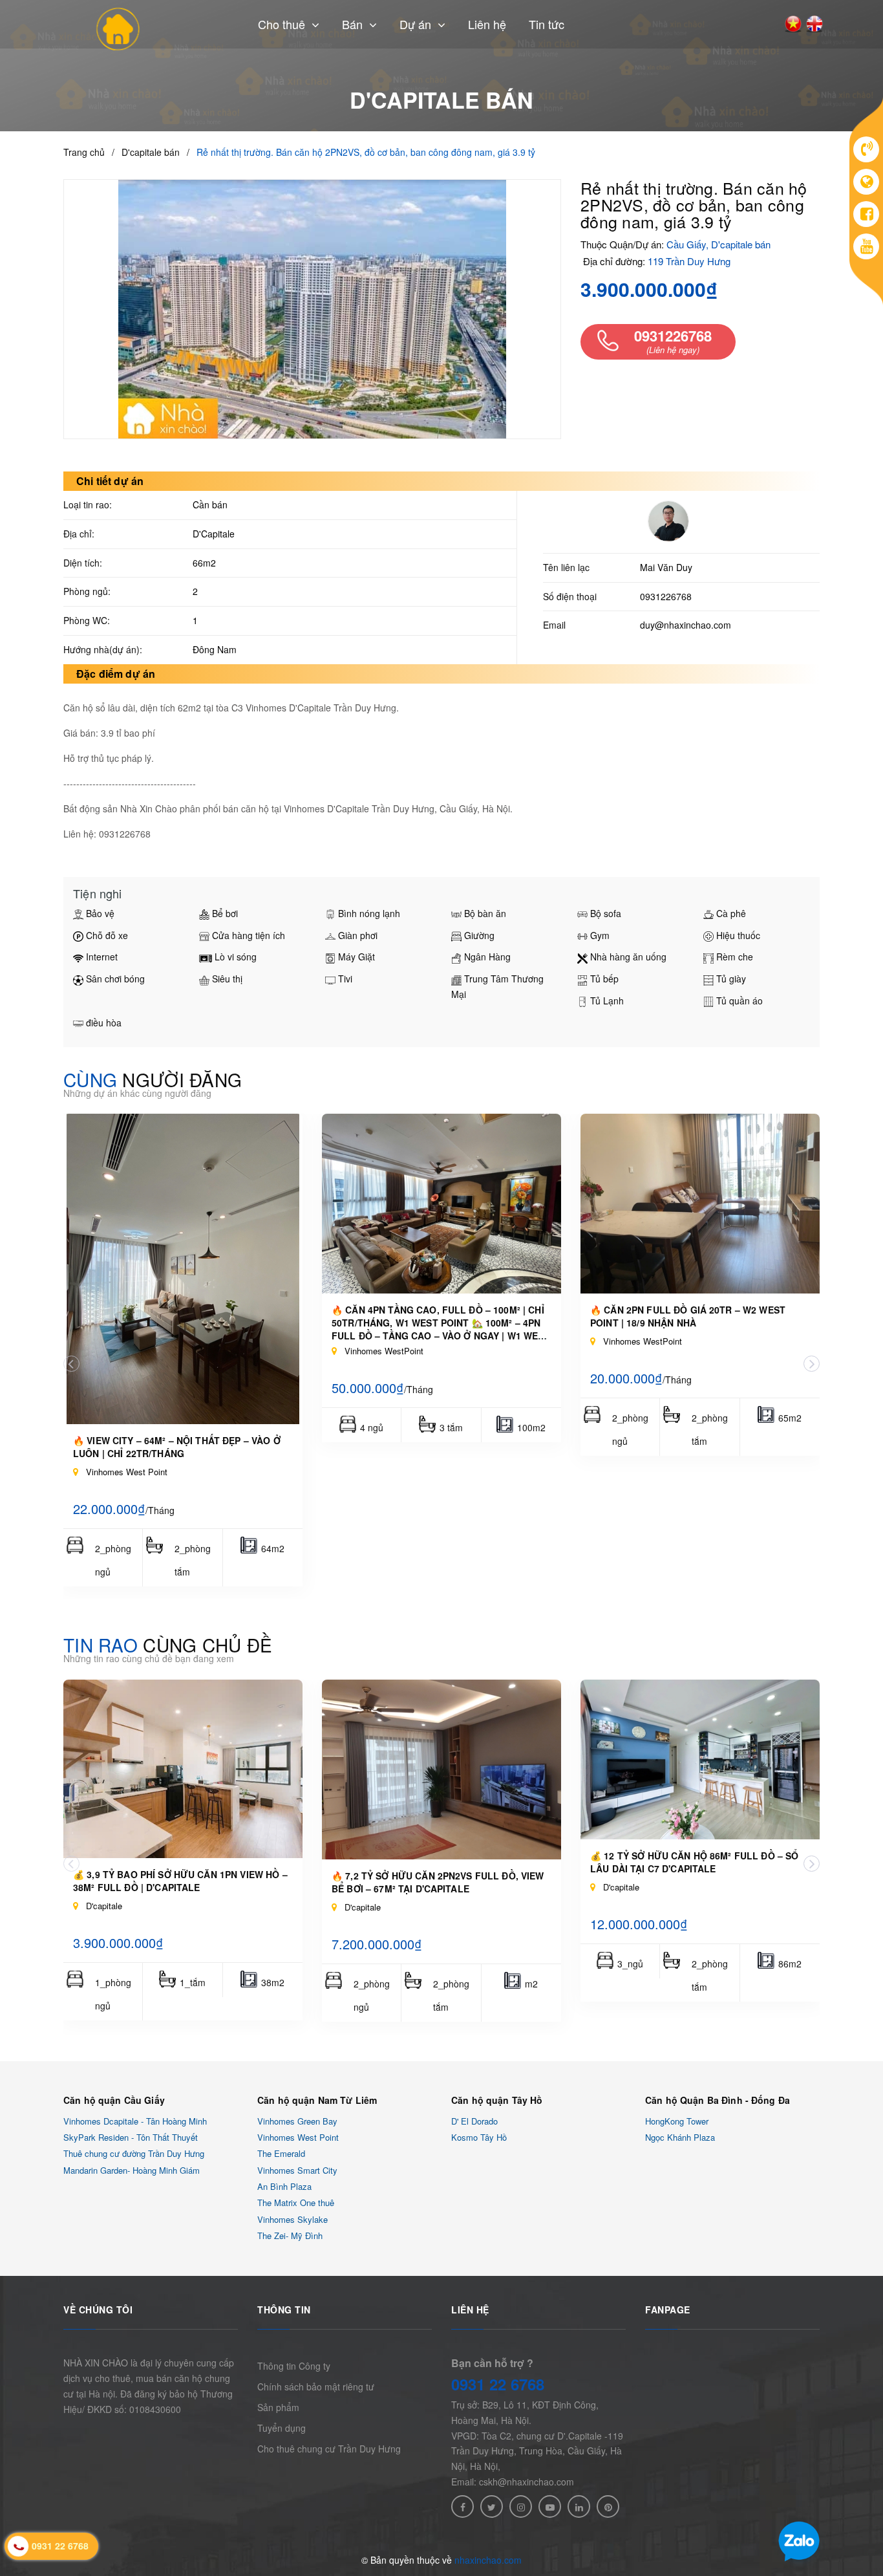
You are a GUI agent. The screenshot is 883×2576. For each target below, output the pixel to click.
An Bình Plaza (284, 2186)
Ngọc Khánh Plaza (680, 2137)
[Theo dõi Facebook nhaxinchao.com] (463, 2506)
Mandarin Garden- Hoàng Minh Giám (132, 2170)
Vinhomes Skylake (293, 2219)
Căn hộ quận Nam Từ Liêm (317, 2100)
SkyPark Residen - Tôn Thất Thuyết (131, 2137)
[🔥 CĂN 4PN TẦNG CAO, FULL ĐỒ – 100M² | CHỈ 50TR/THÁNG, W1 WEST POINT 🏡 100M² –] (441, 1204)
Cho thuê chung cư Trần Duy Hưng (329, 2449)
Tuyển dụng (282, 2428)
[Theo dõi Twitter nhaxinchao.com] (492, 2506)
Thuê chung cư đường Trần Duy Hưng (134, 2154)
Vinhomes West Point (298, 2137)
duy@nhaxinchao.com (686, 625)
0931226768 (666, 596)
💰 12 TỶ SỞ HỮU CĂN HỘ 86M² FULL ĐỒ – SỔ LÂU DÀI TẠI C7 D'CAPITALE (694, 1862)
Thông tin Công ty (294, 2366)
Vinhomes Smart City (297, 2170)
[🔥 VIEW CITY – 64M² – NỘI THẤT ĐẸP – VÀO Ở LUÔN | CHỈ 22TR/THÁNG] (183, 1269)
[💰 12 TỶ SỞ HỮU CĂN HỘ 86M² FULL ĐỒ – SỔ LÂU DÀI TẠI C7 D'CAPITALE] (700, 1759)
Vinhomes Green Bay (297, 2121)
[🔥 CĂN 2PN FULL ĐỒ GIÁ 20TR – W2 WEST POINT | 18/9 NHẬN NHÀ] (700, 1204)
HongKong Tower (677, 2121)
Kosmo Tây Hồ (479, 2137)
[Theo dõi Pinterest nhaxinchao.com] (608, 2506)
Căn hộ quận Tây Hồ (497, 2100)
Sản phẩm (278, 2407)
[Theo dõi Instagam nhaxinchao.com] (521, 2506)
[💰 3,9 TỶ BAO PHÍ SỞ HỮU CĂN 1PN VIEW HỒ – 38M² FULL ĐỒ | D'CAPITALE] (183, 1769)
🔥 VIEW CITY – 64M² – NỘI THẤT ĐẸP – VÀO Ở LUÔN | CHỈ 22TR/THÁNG (177, 1447)
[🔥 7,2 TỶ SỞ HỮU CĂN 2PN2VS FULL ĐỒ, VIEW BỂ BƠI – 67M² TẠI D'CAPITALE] (441, 1770)
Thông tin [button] (284, 2310)
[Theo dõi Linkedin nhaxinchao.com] (579, 2506)
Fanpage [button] (668, 2310)
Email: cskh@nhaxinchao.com (513, 2482)
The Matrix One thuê (296, 2203)
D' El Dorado (474, 2121)
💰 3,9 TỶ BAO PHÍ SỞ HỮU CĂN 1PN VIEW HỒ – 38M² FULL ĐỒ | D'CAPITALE (180, 1881)
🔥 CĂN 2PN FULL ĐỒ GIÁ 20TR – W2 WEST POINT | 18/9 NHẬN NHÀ (688, 1316)
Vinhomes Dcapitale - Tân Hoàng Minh (135, 2121)
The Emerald (281, 2154)
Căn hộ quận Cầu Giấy (114, 2100)
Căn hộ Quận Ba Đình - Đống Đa (718, 2100)
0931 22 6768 (498, 2384)
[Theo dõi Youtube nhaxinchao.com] (550, 2506)
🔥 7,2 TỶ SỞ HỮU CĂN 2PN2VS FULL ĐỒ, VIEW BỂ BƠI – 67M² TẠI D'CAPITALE (438, 1882)
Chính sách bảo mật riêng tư (316, 2387)
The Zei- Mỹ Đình (290, 2235)
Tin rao (168, 1645)
